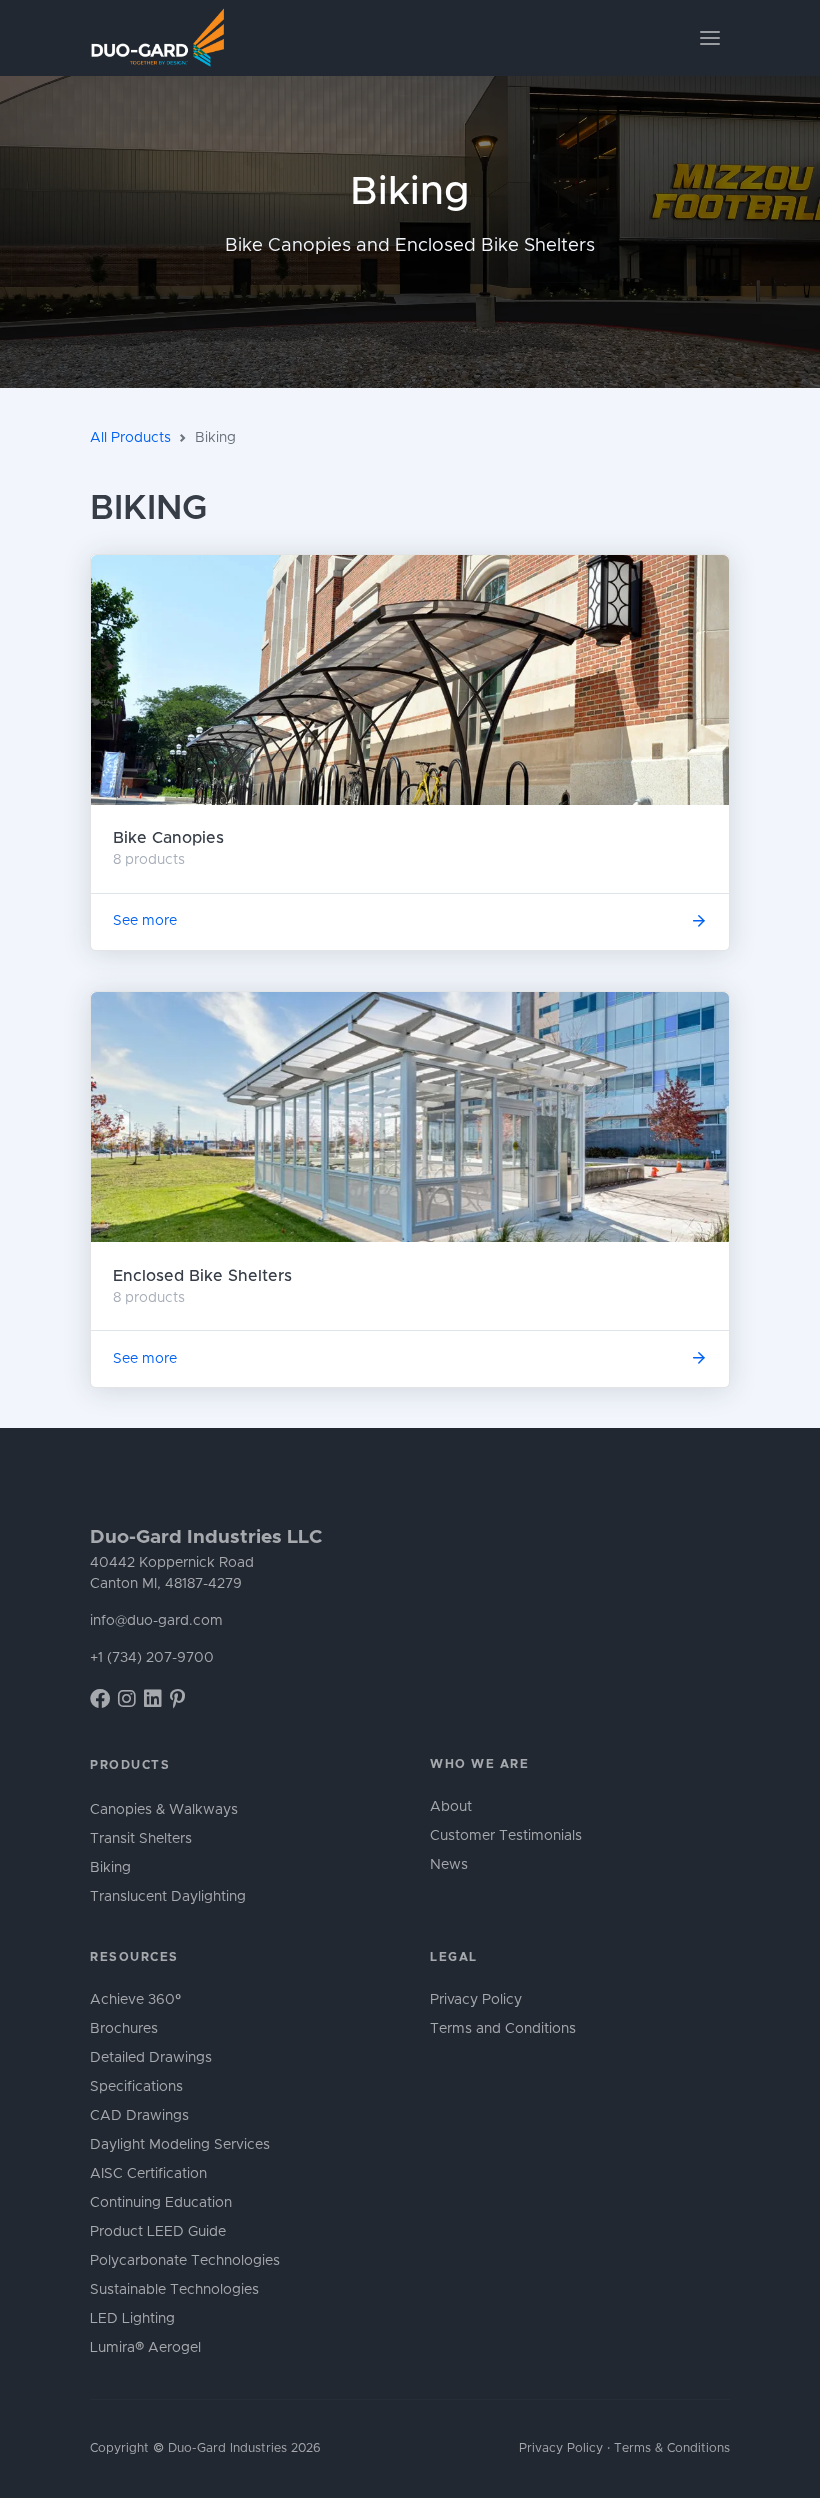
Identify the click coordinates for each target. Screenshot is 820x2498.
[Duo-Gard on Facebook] (100, 1700)
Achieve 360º (135, 2000)
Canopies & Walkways (164, 1810)
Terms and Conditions (503, 2029)
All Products (130, 438)
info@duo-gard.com (156, 1621)
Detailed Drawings (151, 2058)
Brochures (124, 2029)
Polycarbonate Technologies (185, 2261)
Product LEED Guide (158, 2232)
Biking (110, 1868)
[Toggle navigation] (710, 38)
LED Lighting (132, 2319)
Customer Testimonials (506, 1836)
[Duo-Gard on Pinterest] (177, 1700)
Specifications (136, 2087)
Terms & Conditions (672, 2448)
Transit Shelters (141, 1839)
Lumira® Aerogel (145, 2348)
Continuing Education (161, 2203)
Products (130, 1765)
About (451, 1807)
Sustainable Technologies (174, 2290)
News (449, 1865)
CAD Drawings (139, 2116)
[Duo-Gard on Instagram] (127, 1700)
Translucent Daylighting (168, 1897)
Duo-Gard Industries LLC (206, 1537)
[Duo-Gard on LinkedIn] (153, 1700)
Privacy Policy (476, 2000)
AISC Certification (148, 2174)
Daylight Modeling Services (180, 2145)
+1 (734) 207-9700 (152, 1658)
